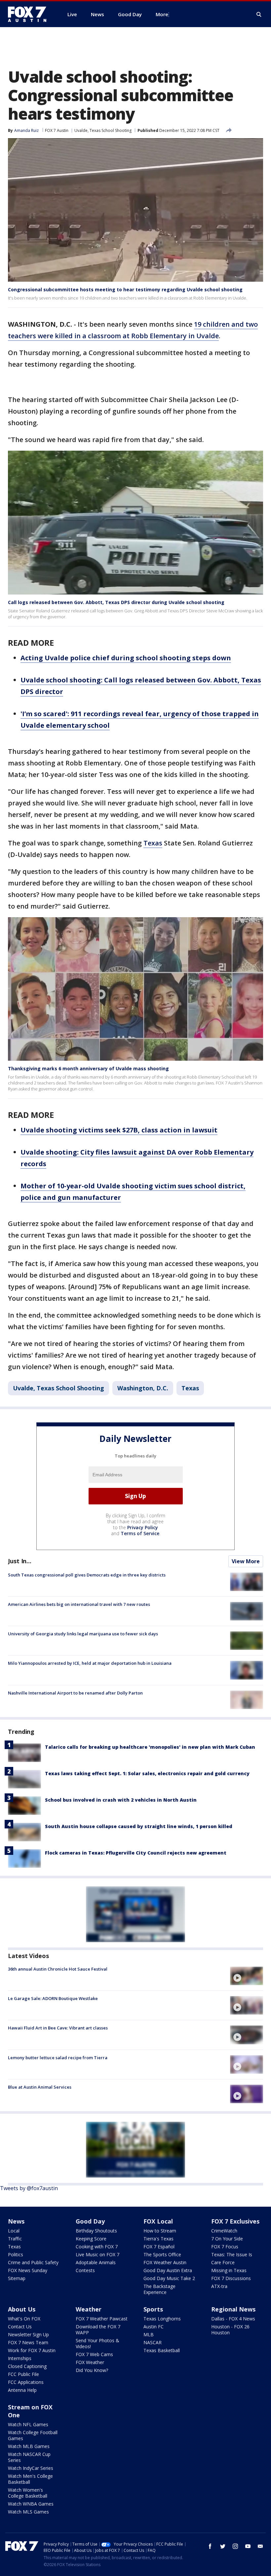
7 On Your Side (227, 2239)
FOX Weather (90, 2362)
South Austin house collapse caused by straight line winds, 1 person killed (139, 1826)
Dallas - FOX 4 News (233, 2319)
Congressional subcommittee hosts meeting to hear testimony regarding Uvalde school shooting (125, 289)
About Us (22, 2309)
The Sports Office (162, 2254)
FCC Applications (26, 2382)
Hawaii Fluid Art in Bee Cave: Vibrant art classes (58, 2028)
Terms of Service (140, 1533)
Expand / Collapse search (259, 15)
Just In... (20, 1561)
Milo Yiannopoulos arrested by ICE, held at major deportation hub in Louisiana (90, 1663)
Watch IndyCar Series (31, 2468)
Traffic (15, 2239)
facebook (210, 2546)
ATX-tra (219, 2286)
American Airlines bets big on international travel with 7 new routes (79, 1604)
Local (14, 2231)
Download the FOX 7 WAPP (98, 2330)
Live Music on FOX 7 (97, 2254)
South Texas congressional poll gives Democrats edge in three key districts (87, 1575)
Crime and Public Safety (33, 2262)
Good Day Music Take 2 (169, 2278)
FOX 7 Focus (225, 2247)
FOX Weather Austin (165, 2262)
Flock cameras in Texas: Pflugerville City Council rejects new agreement (136, 1853)
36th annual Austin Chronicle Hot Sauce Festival (58, 1969)
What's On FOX (24, 2319)
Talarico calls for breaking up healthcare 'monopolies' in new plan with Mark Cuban (150, 1747)
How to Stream (160, 2231)
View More (246, 1561)
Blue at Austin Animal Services (40, 2087)
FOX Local (158, 2221)
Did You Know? (92, 2370)
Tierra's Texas (158, 2239)
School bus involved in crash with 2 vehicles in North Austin (121, 1800)
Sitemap (17, 2278)
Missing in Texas (229, 2270)
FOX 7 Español (159, 2247)
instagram (235, 2546)
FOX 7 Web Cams (94, 2354)
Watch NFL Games (28, 2424)
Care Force (223, 2262)
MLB (149, 2334)
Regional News (233, 2309)
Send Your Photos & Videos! (97, 2343)
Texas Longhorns (162, 2319)
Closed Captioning (27, 2366)
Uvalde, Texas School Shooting (103, 130)
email (260, 2546)
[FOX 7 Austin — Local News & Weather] (30, 14)
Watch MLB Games (29, 2446)
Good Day (90, 2221)
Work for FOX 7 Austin (32, 2350)
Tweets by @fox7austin (29, 2188)
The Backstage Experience (159, 2289)
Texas (153, 843)
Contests (85, 2270)
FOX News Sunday (28, 2270)
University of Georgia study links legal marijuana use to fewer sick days (83, 1634)
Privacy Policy (143, 1527)
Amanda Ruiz (26, 130)
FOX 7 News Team (28, 2342)
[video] (247, 1976)
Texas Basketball (162, 2350)
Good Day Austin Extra (168, 2270)
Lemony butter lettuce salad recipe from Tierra (58, 2058)
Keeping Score (91, 2239)
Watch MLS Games (28, 2512)
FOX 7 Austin (57, 130)
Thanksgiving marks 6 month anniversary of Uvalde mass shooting (88, 1068)
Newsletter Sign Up (28, 2334)
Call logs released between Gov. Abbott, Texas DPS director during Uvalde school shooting (116, 602)
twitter (223, 2546)
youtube (248, 2546)
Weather (89, 2309)
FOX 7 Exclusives (235, 2221)
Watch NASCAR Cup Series (29, 2457)
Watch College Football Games (33, 2435)
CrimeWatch (224, 2231)
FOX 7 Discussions (231, 2278)
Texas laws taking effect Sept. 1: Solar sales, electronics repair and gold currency (147, 1773)
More (162, 14)
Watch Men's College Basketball (30, 2479)
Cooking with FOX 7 (97, 2247)
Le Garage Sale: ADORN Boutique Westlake (53, 1998)
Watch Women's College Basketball (28, 2493)
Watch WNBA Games (31, 2504)
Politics (16, 2254)
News (16, 2221)
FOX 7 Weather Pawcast (102, 2319)
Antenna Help (22, 2390)
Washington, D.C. (143, 1388)
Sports (153, 2309)
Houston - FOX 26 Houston (230, 2330)
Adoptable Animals (96, 2262)
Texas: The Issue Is (232, 2254)
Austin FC (154, 2327)
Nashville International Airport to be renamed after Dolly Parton (75, 1693)
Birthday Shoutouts (96, 2231)
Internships (20, 2358)
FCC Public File (23, 2374)
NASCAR (153, 2342)
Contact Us (20, 2327)
